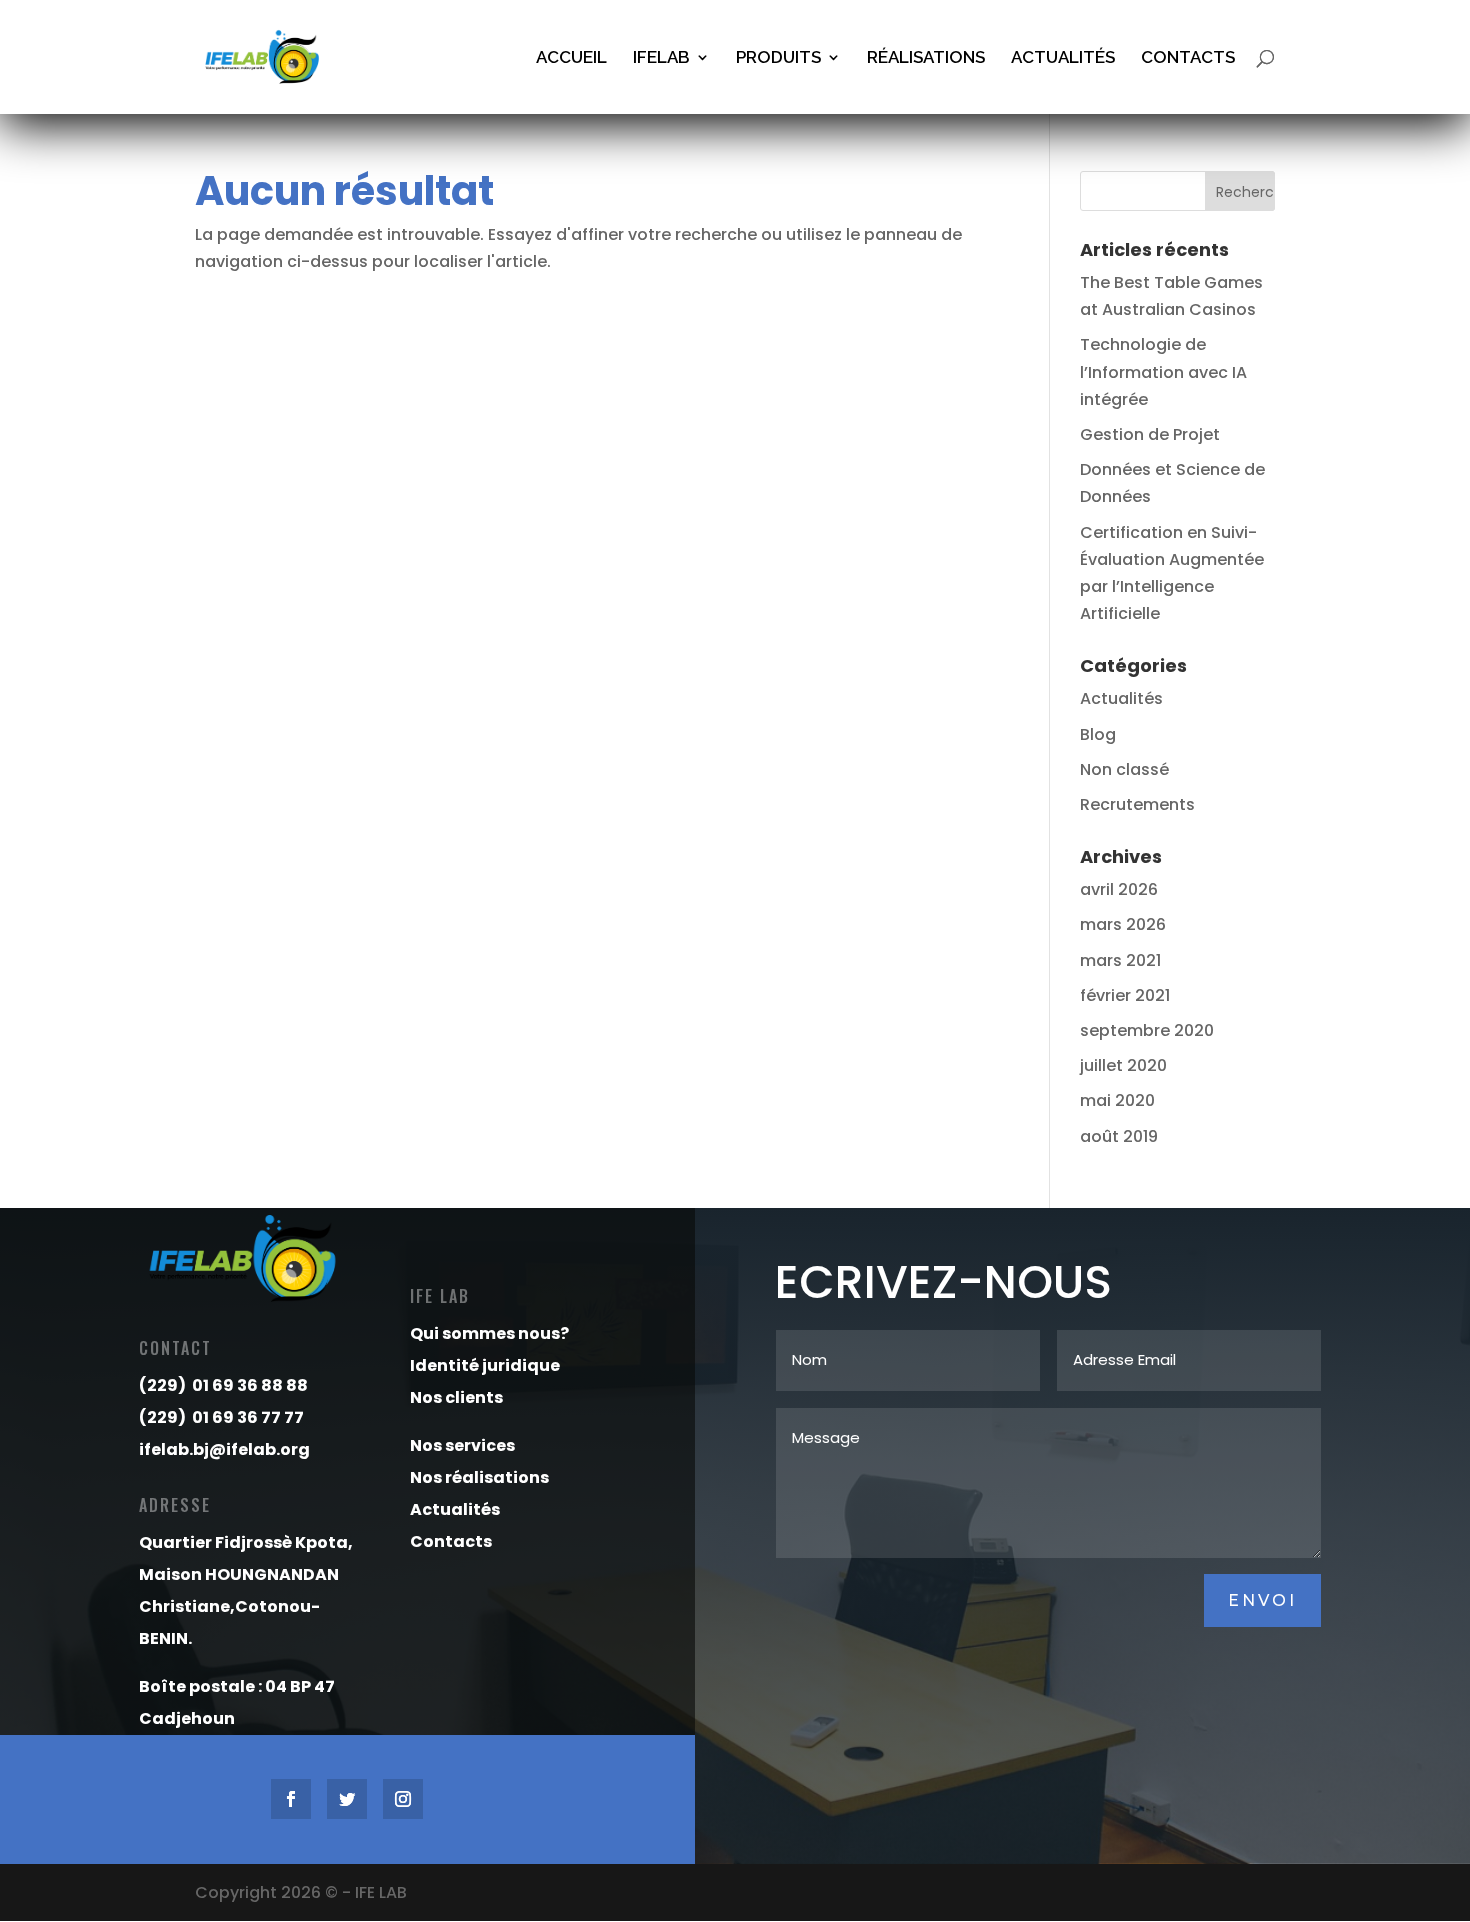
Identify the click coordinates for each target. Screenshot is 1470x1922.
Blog (1098, 734)
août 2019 (1119, 1136)
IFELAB (661, 58)
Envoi (1262, 1600)
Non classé (1124, 769)
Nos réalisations (479, 1477)
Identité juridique (485, 1365)
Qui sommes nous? (489, 1333)
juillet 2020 (1123, 1065)
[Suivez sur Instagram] (403, 1799)
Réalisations (926, 58)
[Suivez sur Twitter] (347, 1799)
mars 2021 (1120, 960)
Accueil (571, 58)
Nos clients (456, 1397)
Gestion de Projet (1150, 434)
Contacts (1188, 58)
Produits (778, 58)
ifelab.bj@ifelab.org (224, 1449)
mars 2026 (1123, 924)
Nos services (462, 1445)
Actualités (1063, 58)
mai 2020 (1117, 1100)
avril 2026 (1119, 889)
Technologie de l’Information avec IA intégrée (1163, 371)
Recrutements (1137, 804)
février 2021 (1125, 995)
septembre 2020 (1147, 1030)
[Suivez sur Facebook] (291, 1799)
